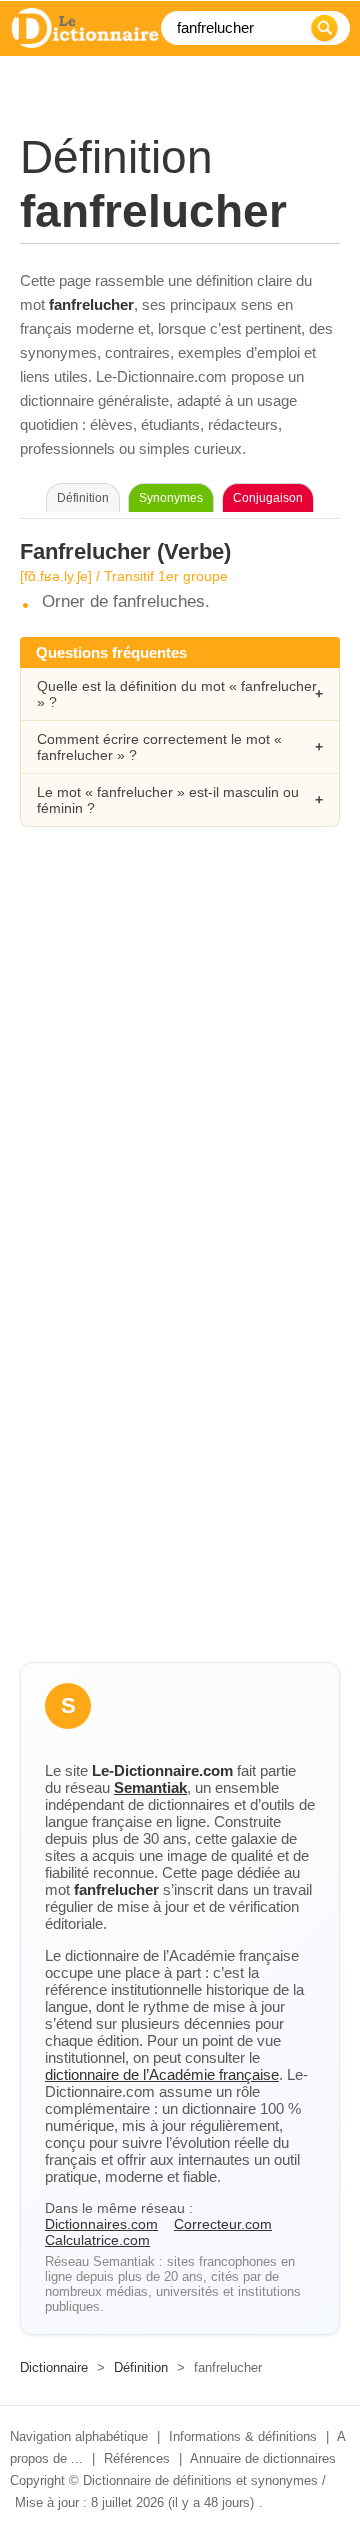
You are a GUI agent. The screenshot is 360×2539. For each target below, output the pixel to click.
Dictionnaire (54, 2367)
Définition (141, 2367)
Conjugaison (268, 498)
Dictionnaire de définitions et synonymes (200, 2480)
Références (137, 2458)
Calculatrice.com (97, 2240)
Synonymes (171, 498)
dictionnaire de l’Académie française (162, 2074)
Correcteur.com (223, 2224)
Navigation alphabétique (79, 2436)
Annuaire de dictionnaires (263, 2458)
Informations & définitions (243, 2436)
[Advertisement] (180, 1052)
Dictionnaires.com (101, 2224)
